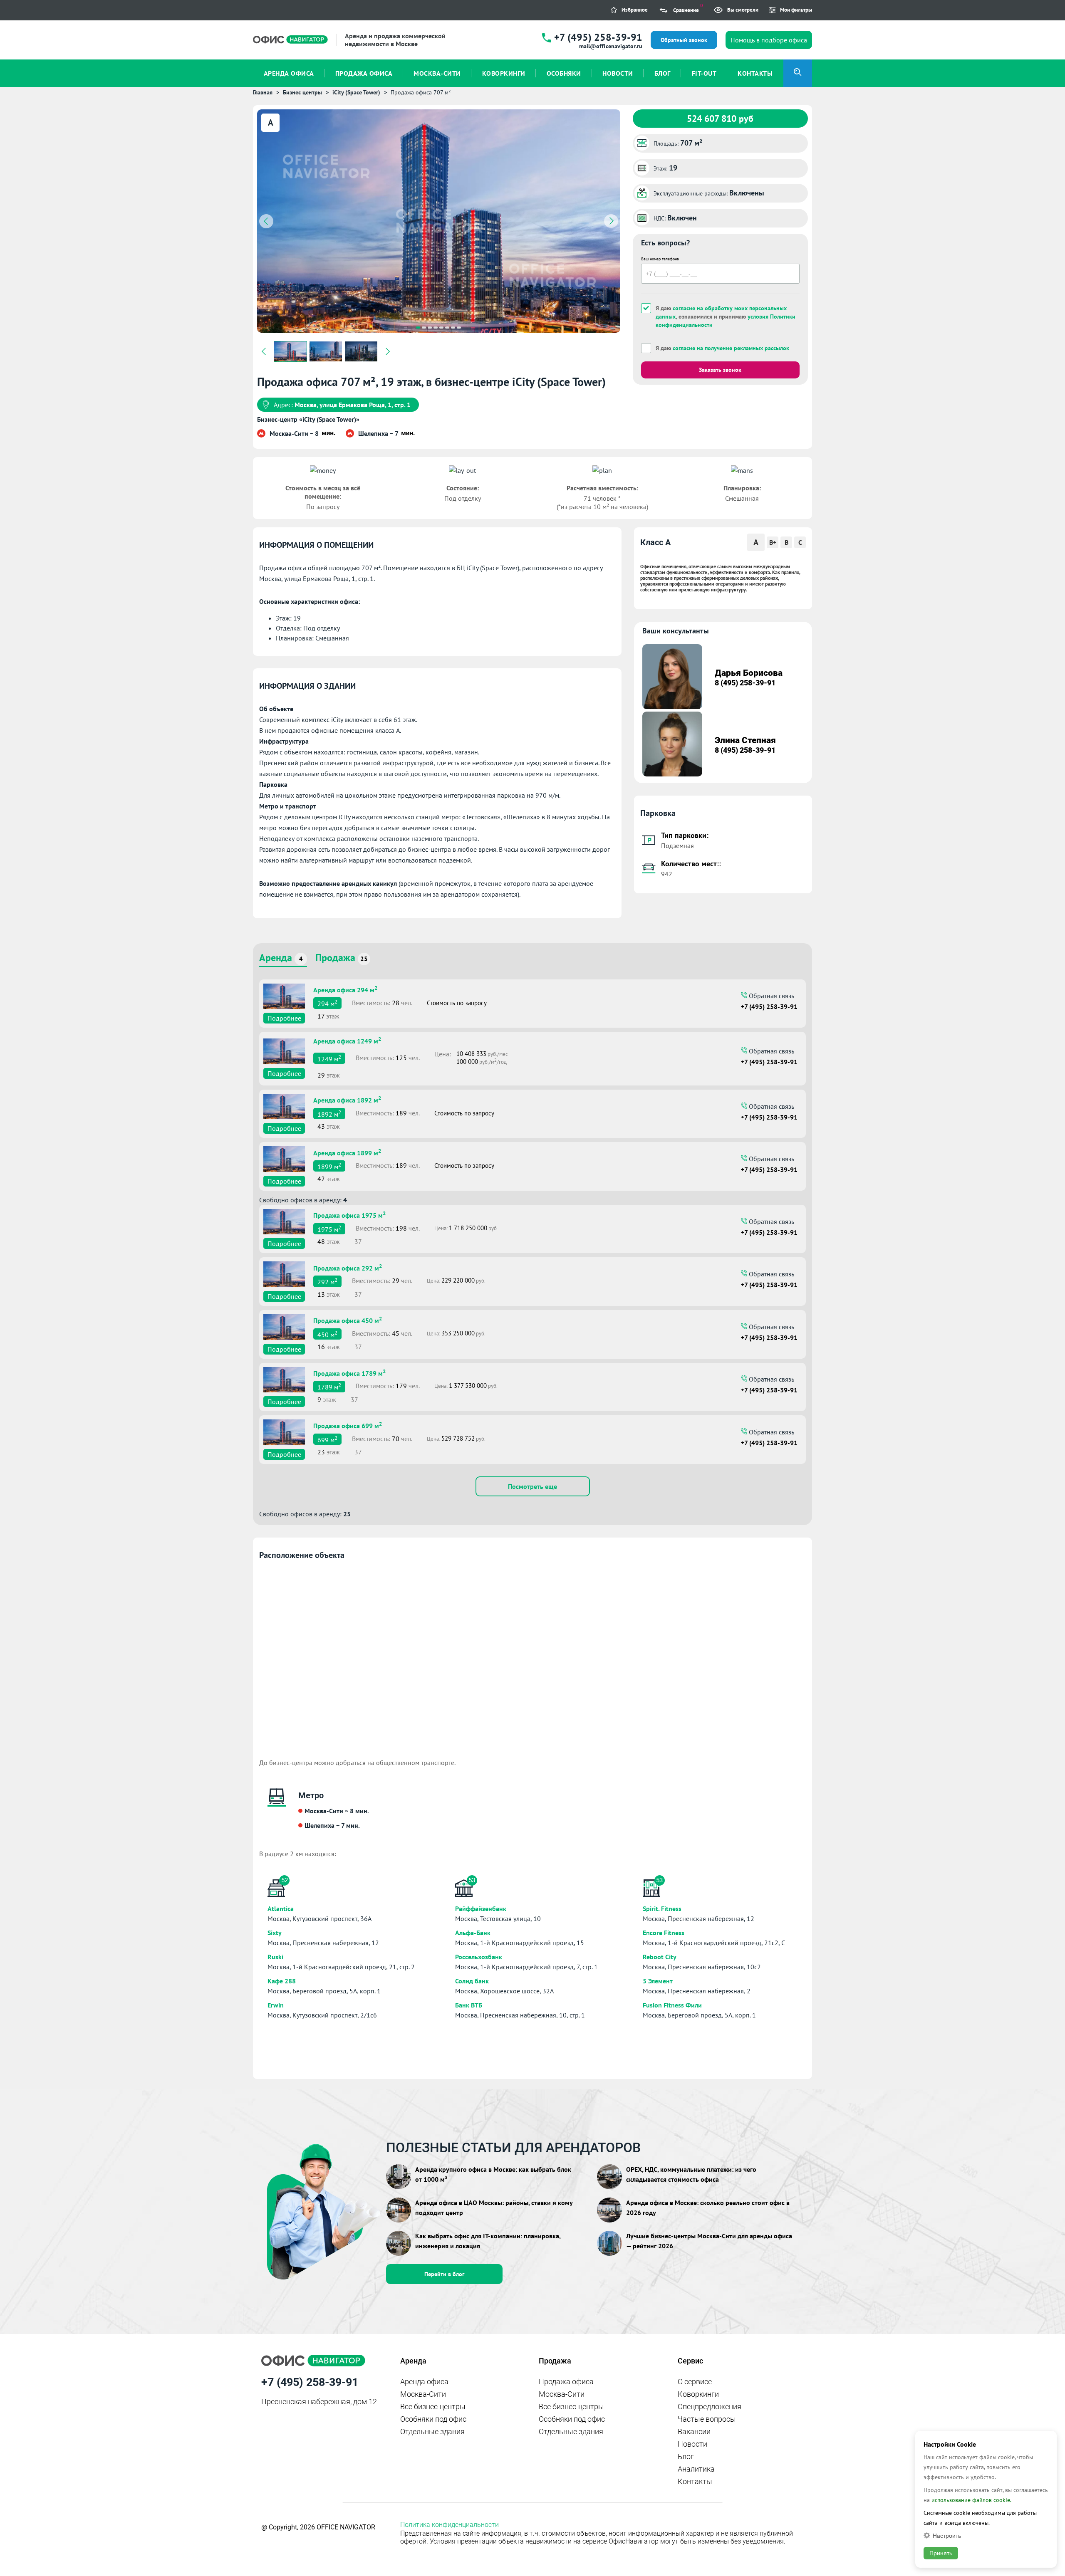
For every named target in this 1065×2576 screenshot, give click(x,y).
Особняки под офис (433, 2419)
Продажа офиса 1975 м (349, 1214)
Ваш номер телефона (660, 259)
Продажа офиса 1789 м (349, 1372)
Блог (686, 2456)
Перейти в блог (444, 2274)
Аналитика (696, 2469)
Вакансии (694, 2431)
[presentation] (266, 221)
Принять (941, 2553)
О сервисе (695, 2382)
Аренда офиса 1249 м (347, 1040)
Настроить (947, 2535)
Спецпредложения (710, 2407)
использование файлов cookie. (971, 2500)
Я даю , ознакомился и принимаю (726, 316)
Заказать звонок (720, 370)
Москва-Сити (423, 2394)
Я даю (722, 348)
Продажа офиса (566, 2382)
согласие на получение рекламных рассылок (731, 348)
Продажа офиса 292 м (348, 1267)
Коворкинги (698, 2394)
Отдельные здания (432, 2431)
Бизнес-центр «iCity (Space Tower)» (308, 419)
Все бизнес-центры (433, 2407)
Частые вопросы (707, 2419)
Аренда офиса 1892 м (347, 1099)
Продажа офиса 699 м (348, 1425)
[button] (418, 328)
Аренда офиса (424, 2382)
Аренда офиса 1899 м (347, 1152)
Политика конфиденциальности (450, 2525)
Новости (692, 2444)
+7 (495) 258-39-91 (598, 37)
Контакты (695, 2481)
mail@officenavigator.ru (611, 46)
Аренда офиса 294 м (345, 989)
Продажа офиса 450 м (348, 1320)
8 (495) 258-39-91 (745, 683)
